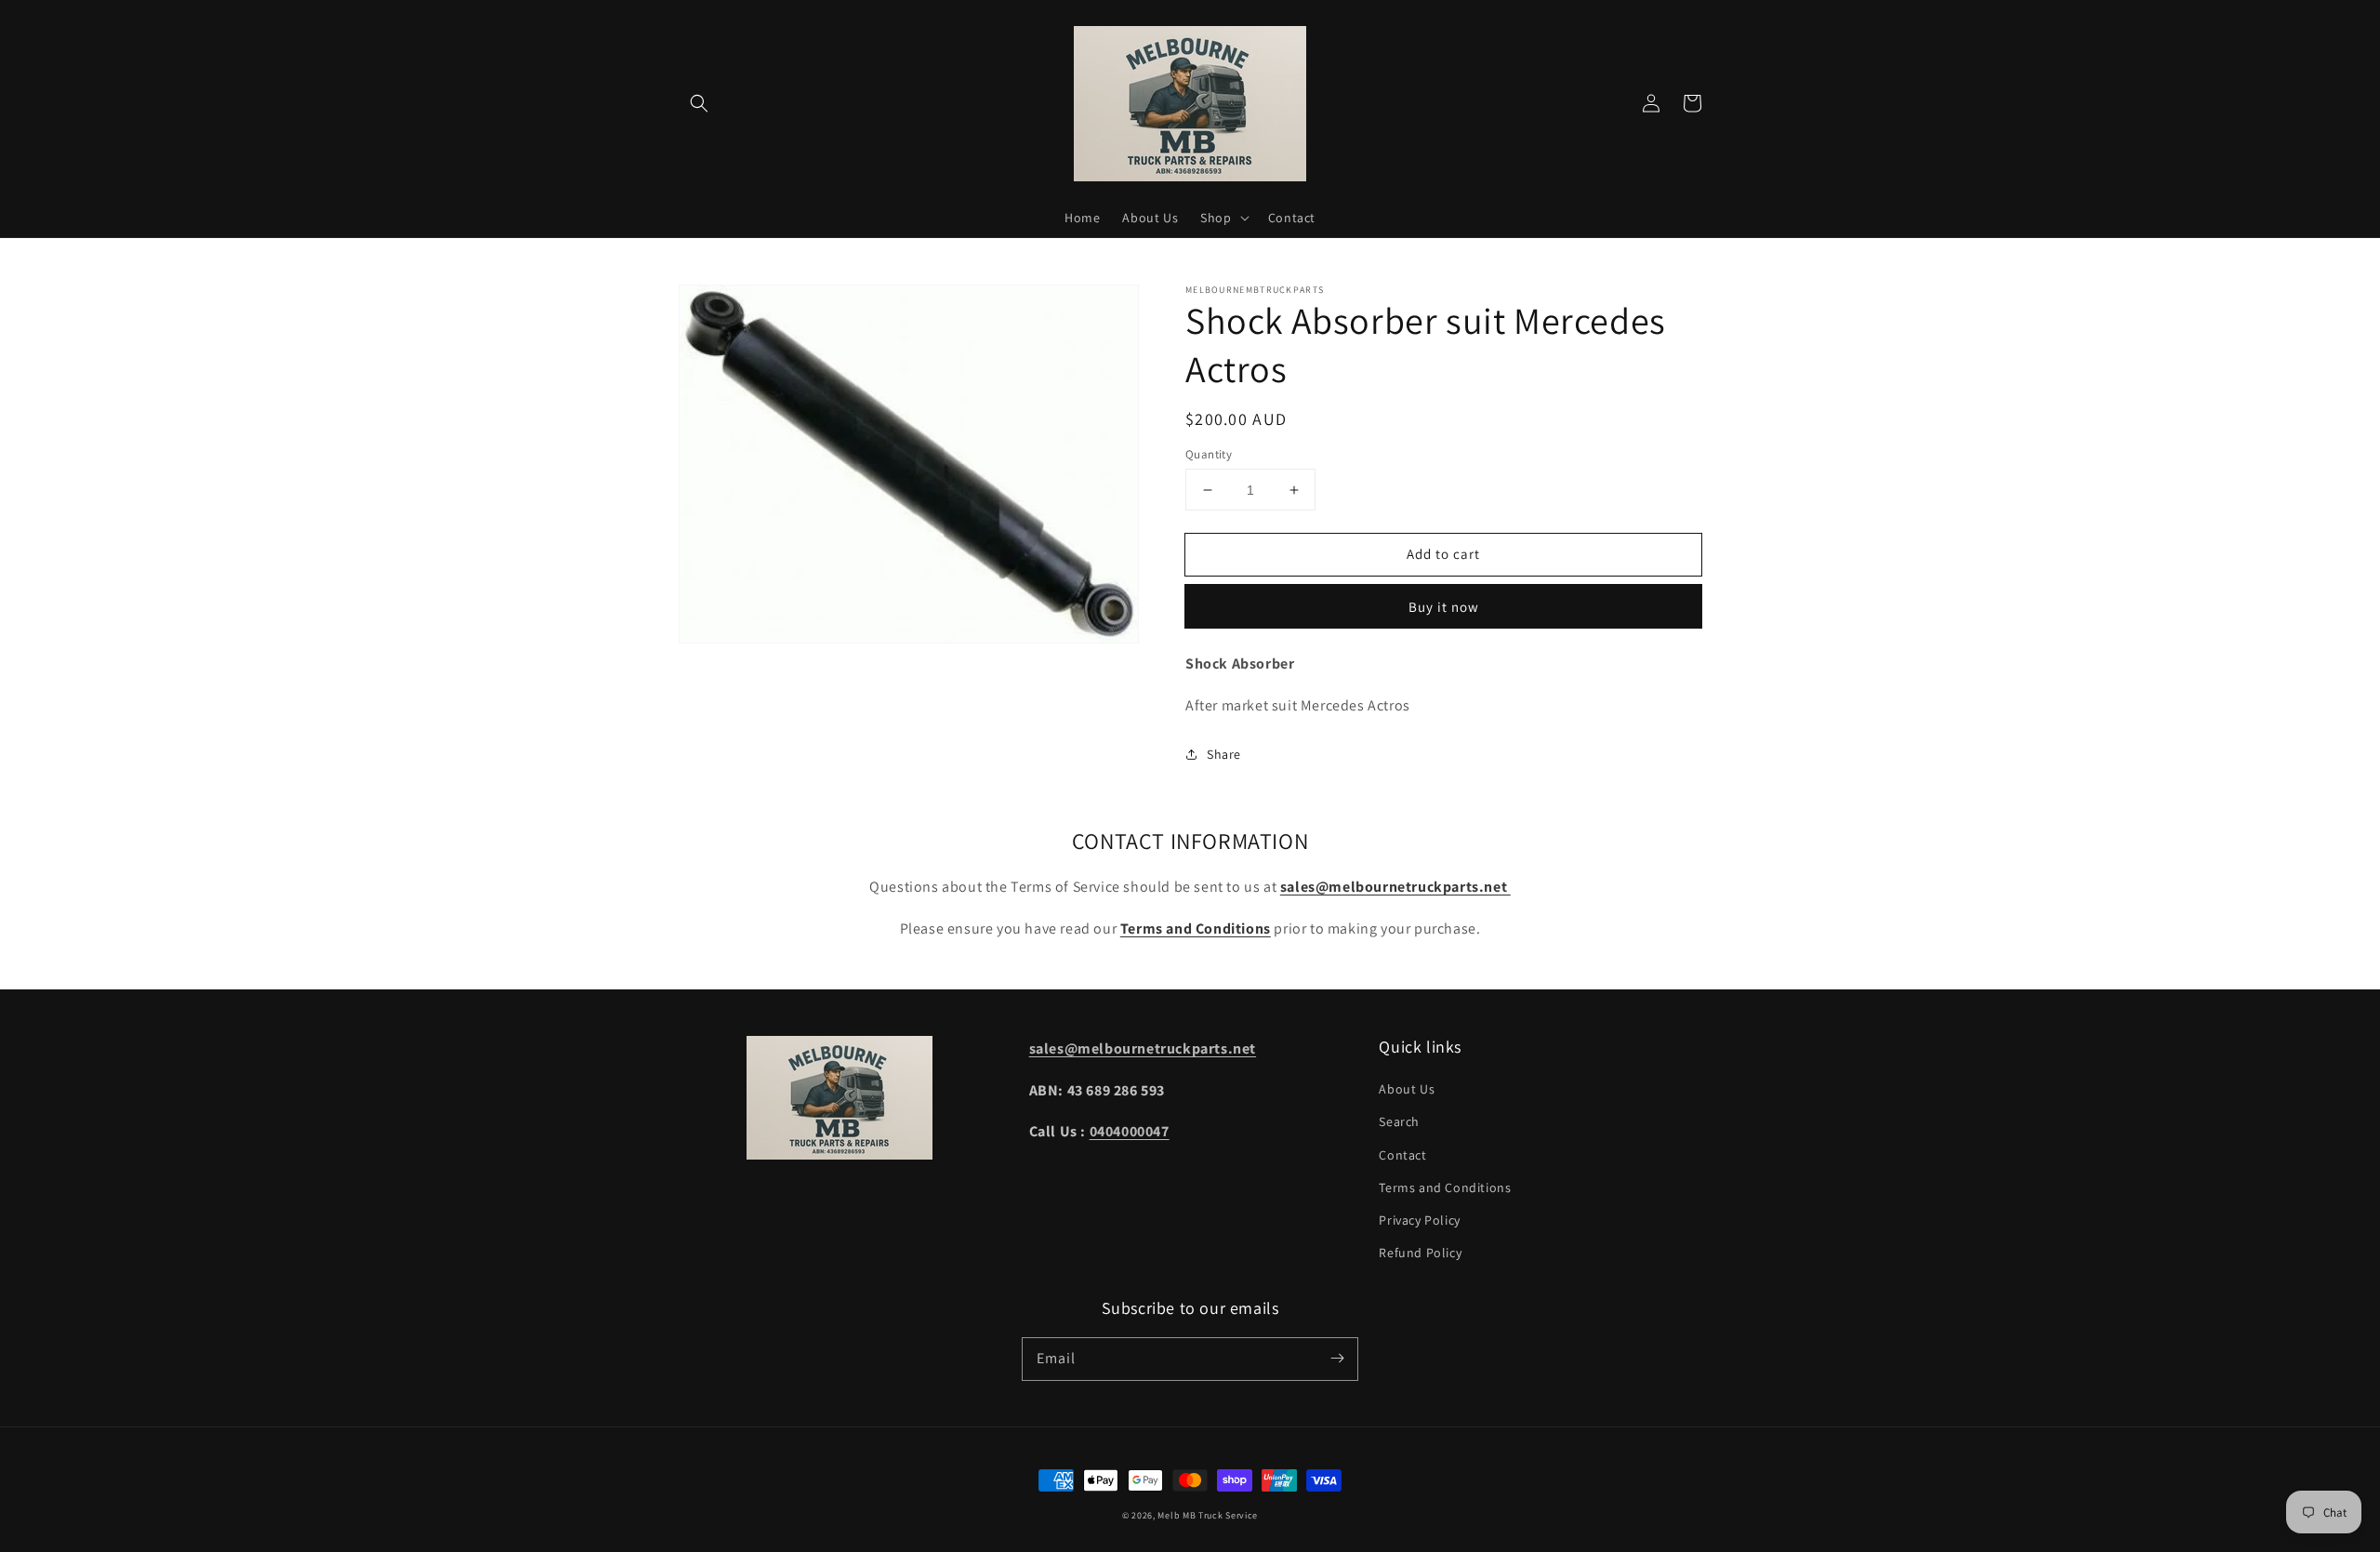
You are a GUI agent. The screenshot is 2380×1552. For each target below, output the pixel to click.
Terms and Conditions (1445, 1187)
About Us (1407, 1089)
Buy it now (1444, 607)
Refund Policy (1420, 1253)
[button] (699, 103)
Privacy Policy (1419, 1220)
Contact (1402, 1155)
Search (1399, 1121)
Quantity (1209, 454)
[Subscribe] (1337, 1359)
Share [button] (1224, 754)
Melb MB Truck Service (1208, 1515)
